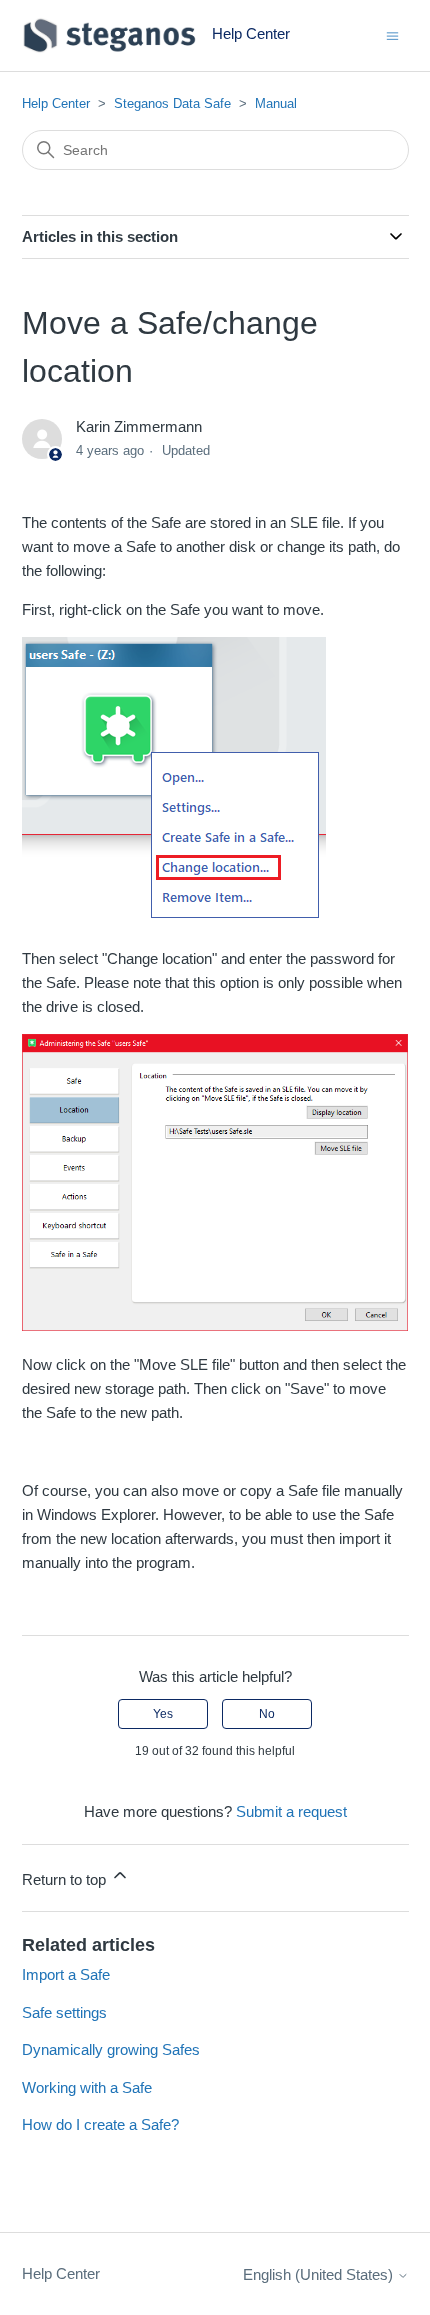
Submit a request (291, 1811)
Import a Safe (66, 1974)
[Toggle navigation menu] (392, 34)
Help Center (56, 103)
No (267, 1714)
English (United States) (320, 2274)
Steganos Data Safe (172, 103)
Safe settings (64, 2012)
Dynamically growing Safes (111, 2049)
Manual (276, 103)
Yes (163, 1714)
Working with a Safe (87, 2087)
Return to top (66, 1879)
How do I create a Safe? (100, 2124)
